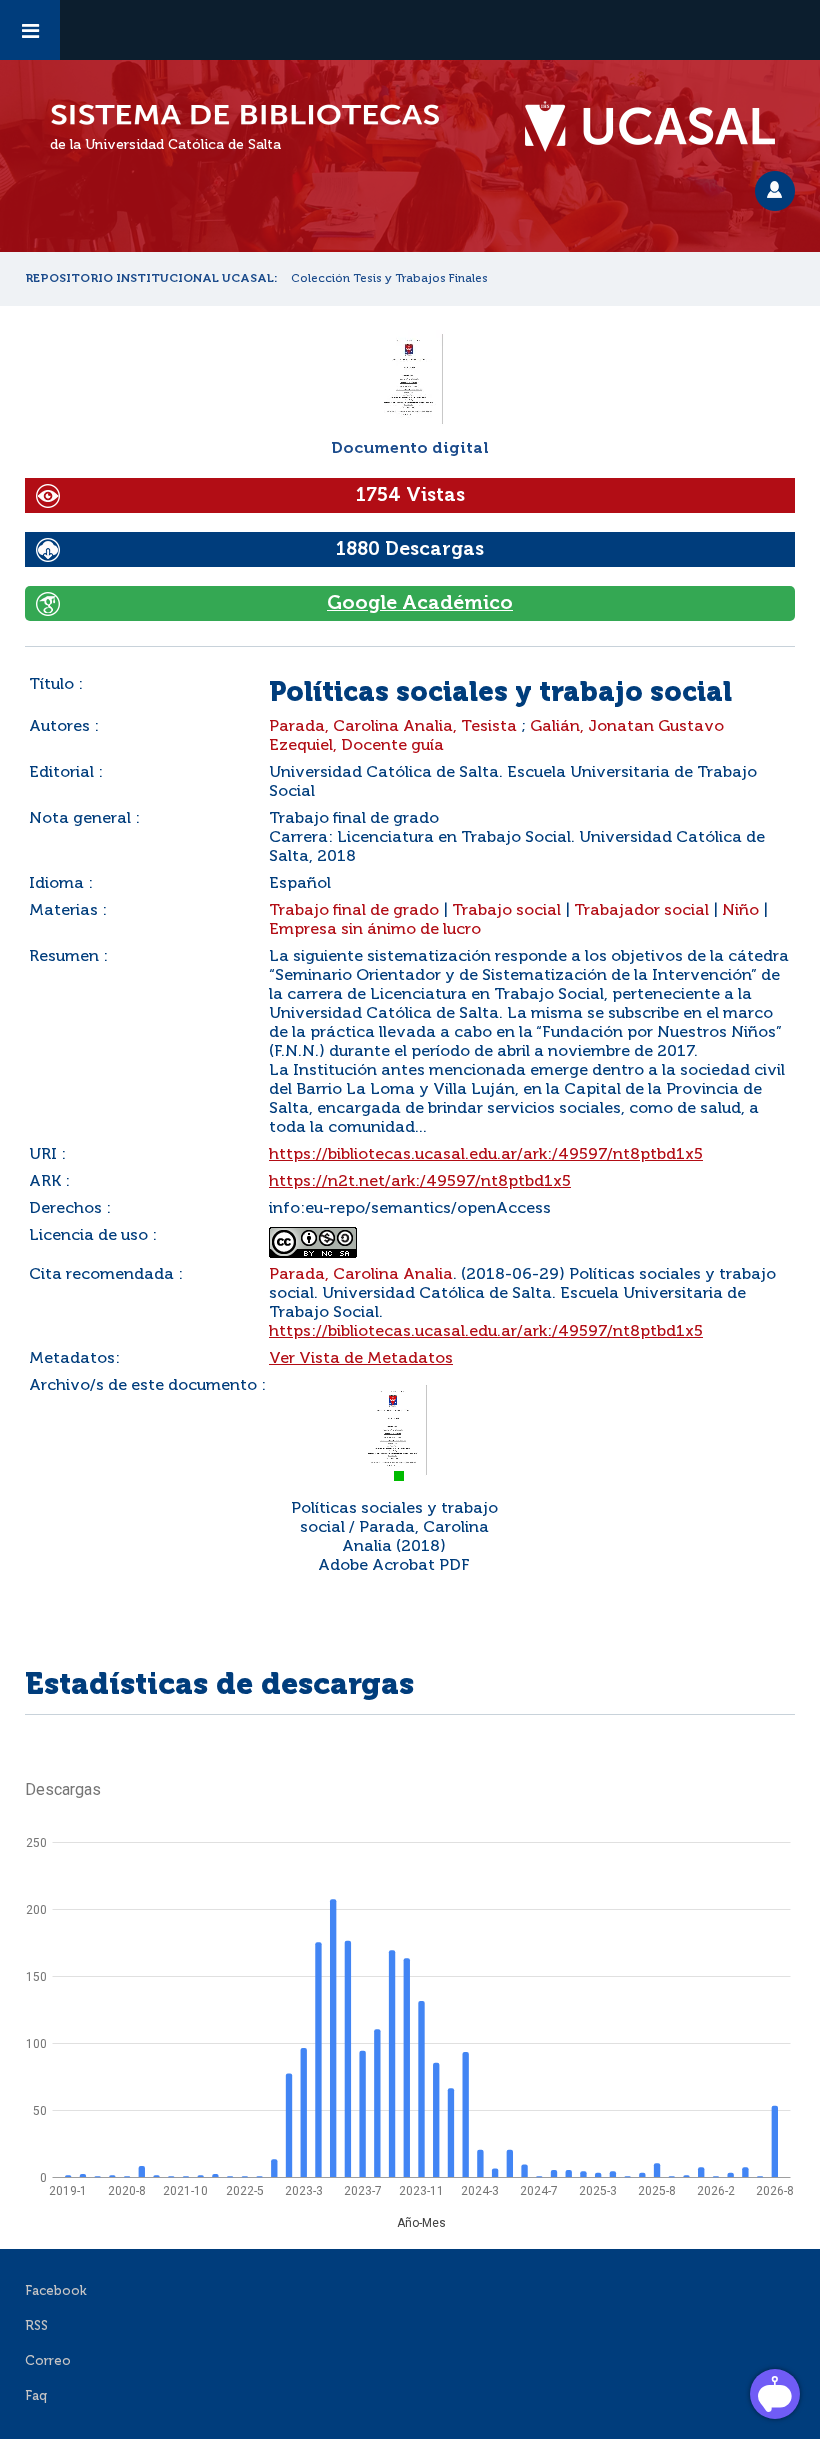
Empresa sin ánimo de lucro (375, 930)
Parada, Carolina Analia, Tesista (393, 727)
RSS (36, 2326)
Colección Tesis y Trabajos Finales (389, 279)
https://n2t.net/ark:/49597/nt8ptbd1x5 (420, 1182)
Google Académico (420, 603)
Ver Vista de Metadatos (361, 1359)
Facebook (56, 2291)
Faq (36, 2396)
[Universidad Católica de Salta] (660, 127)
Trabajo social (506, 911)
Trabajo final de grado (354, 911)
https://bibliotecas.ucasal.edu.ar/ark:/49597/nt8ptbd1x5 (486, 1155)
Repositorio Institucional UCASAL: (151, 279)
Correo (48, 2361)
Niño (740, 911)
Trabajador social (641, 911)
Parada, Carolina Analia (361, 1275)
